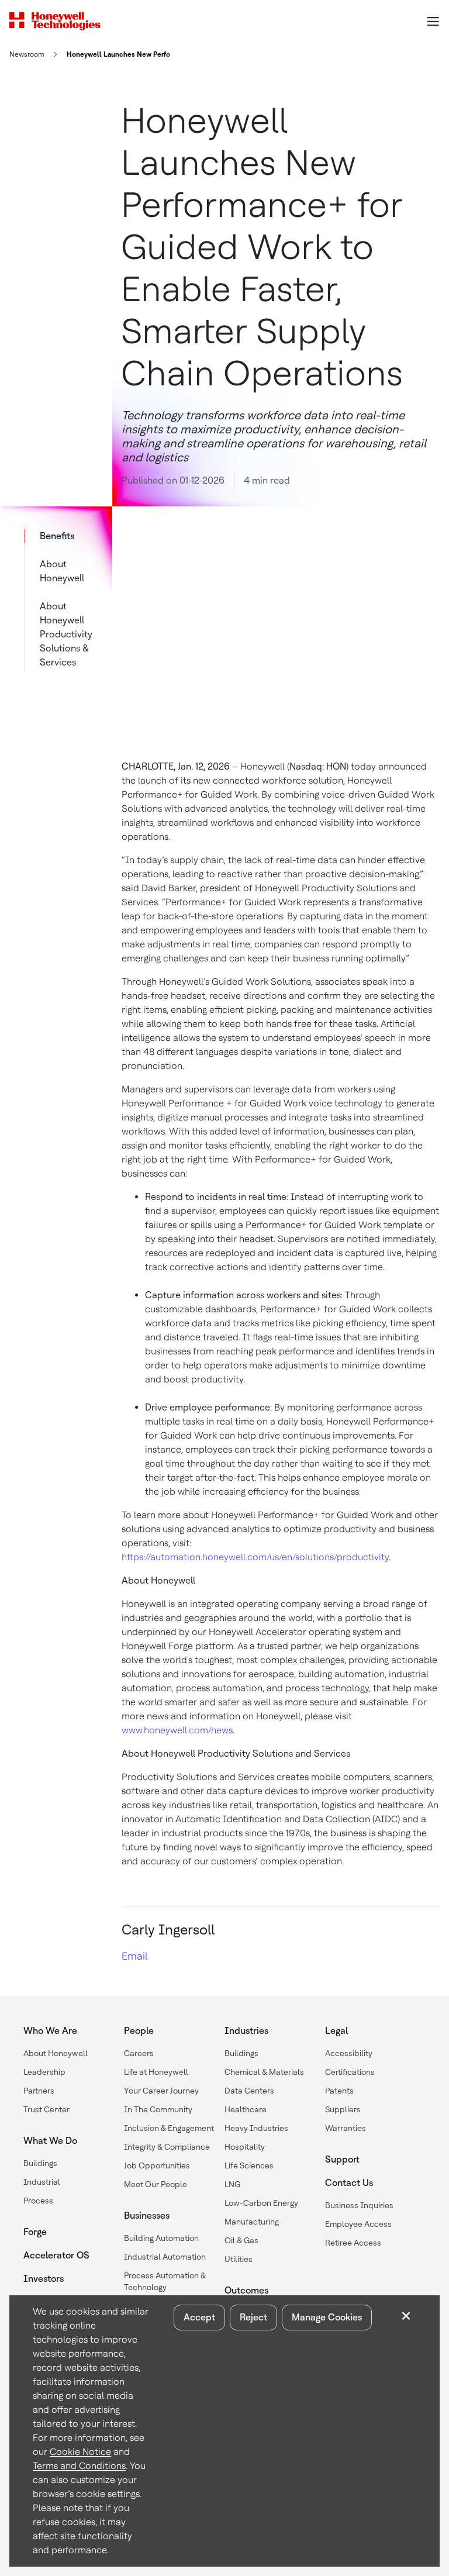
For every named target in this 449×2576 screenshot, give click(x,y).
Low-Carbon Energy (261, 2203)
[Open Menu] (433, 21)
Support (342, 2159)
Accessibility (349, 2053)
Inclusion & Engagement (169, 2128)
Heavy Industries (256, 2128)
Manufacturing (252, 2222)
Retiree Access (353, 2243)
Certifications (350, 2072)
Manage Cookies (327, 2317)
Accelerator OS (56, 2255)
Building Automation (161, 2238)
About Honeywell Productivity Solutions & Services (66, 634)
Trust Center (46, 2109)
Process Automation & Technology (165, 2281)
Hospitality (245, 2147)
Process (38, 2201)
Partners (39, 2091)
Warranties (346, 2128)
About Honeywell (62, 571)
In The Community (158, 2109)
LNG (232, 2184)
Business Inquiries (359, 2205)
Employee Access (358, 2224)
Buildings (40, 2163)
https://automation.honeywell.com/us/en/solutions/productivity (255, 1557)
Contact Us (349, 2183)
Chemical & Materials (264, 2072)
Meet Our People (156, 2184)
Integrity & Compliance (167, 2147)
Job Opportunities (157, 2165)
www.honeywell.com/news (177, 1730)
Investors (44, 2279)
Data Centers (249, 2091)
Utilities (239, 2259)
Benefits (57, 536)
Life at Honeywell (156, 2072)
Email (134, 1956)
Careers (139, 2053)
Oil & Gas (241, 2240)
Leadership (44, 2072)
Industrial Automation (165, 2257)
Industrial (42, 2182)
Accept (199, 2317)
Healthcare (246, 2109)
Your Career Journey (161, 2091)
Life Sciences (249, 2165)
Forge (35, 2232)
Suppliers (343, 2109)
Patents (339, 2091)
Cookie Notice (80, 2452)
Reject (253, 2317)
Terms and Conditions (79, 2466)
